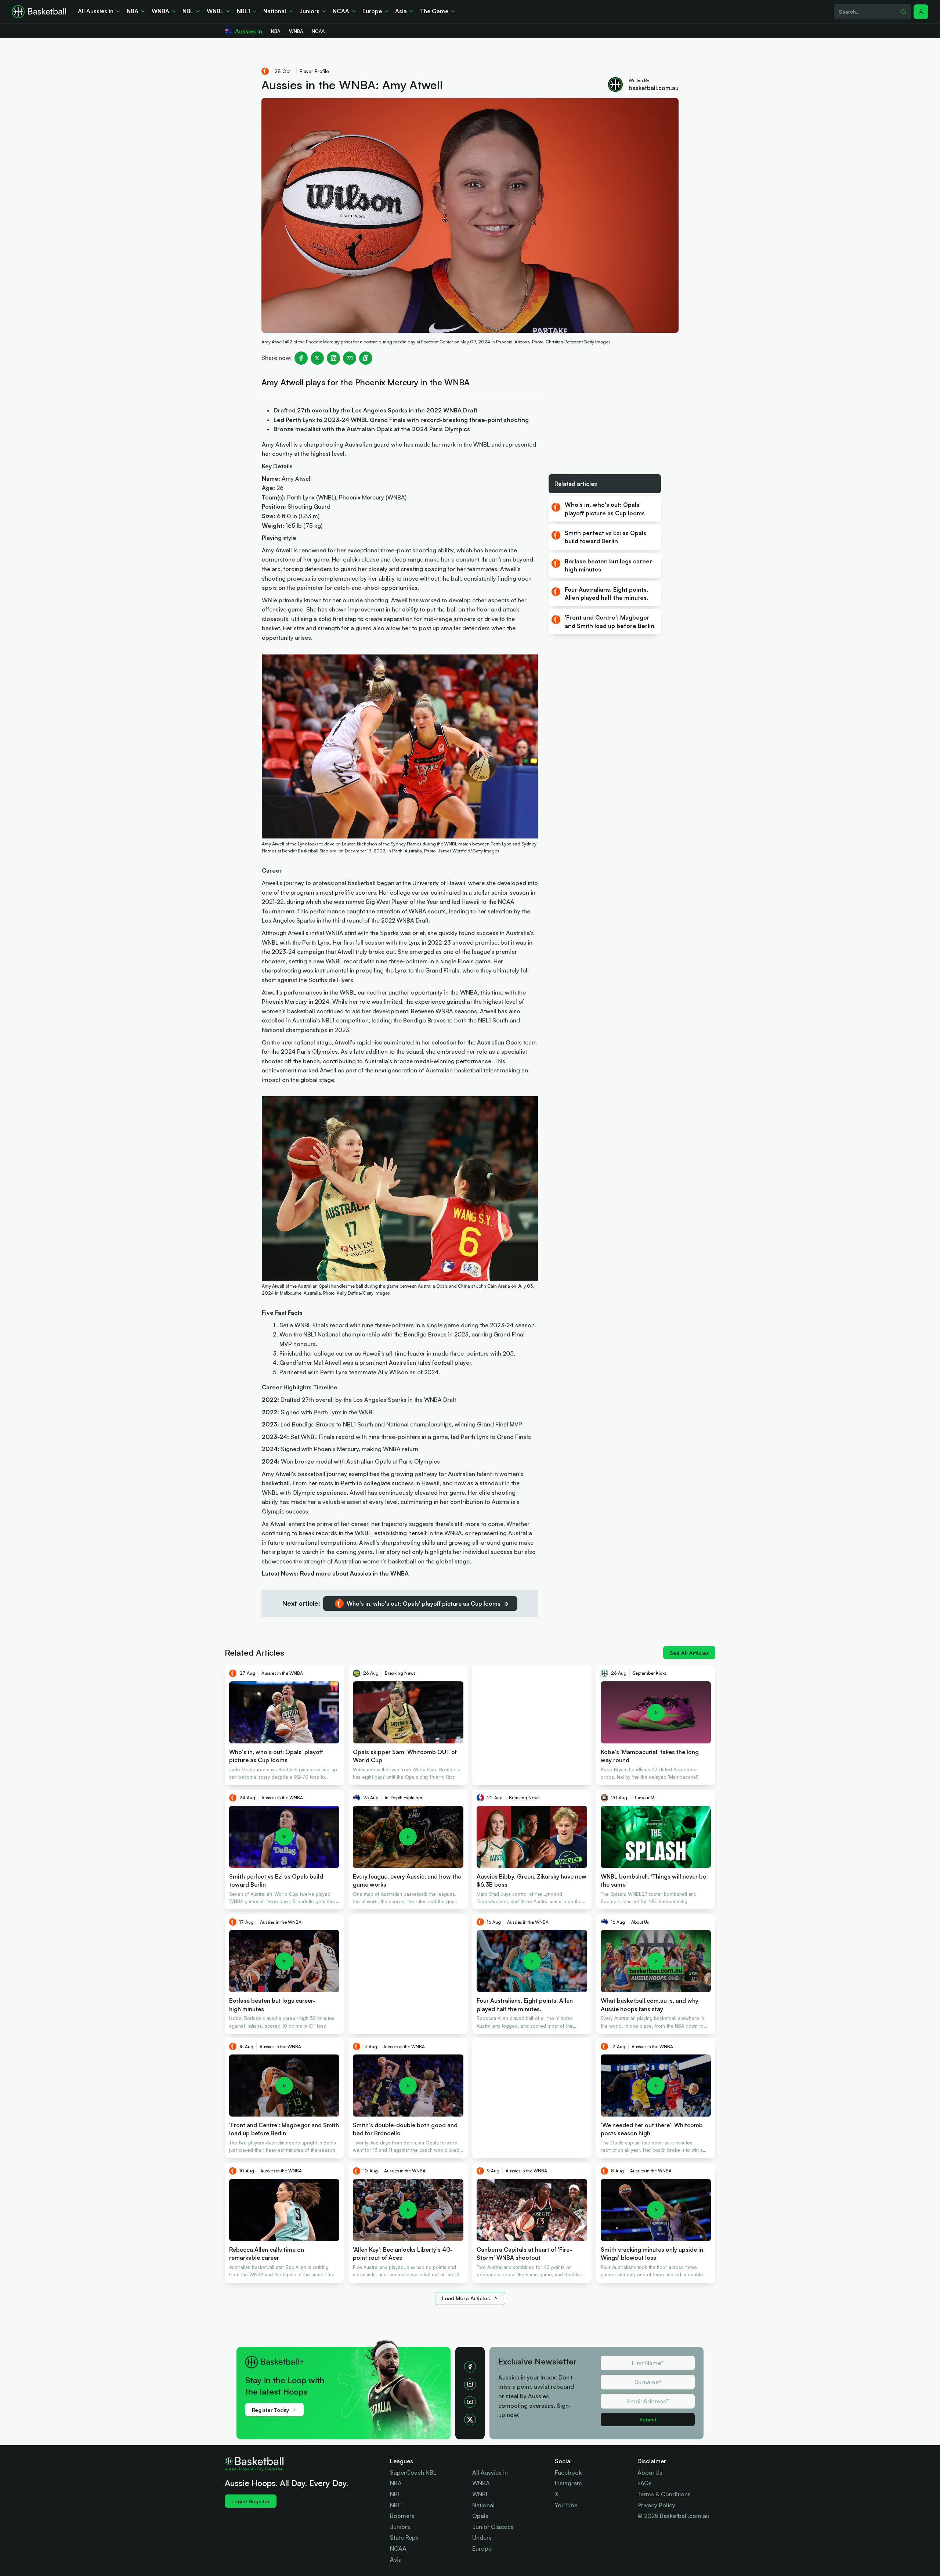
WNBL (480, 2494)
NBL (395, 2494)
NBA (396, 2483)
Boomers (402, 2516)
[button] (921, 12)
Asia (396, 2559)
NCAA (398, 2548)
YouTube (566, 2505)
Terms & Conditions (664, 2494)
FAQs (645, 2483)
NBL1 (396, 2505)
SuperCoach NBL (413, 2472)
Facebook (568, 2472)
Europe (482, 2548)
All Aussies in (490, 2472)
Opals (480, 2516)
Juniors (400, 2527)
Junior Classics (493, 2527)
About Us (650, 2472)
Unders (482, 2537)
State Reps (404, 2537)
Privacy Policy (656, 2505)
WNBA (481, 2483)
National (483, 2505)
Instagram (568, 2483)
